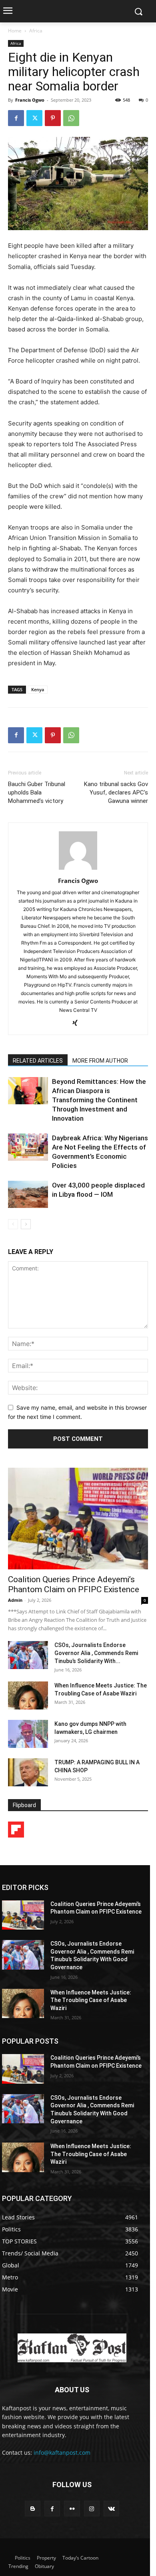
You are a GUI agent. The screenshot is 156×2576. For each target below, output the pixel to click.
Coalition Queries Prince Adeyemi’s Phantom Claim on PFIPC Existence (74, 1584)
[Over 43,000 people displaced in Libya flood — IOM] (28, 1195)
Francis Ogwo (30, 100)
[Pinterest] (53, 118)
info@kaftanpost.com (62, 2453)
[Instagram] (92, 2509)
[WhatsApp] (71, 118)
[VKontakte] (111, 2509)
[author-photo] (78, 870)
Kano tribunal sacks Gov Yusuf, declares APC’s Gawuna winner (116, 792)
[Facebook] (16, 118)
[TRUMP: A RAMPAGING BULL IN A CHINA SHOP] (28, 1772)
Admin (15, 1600)
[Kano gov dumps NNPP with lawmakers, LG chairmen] (28, 1734)
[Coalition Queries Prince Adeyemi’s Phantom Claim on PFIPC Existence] (78, 1519)
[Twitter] (34, 118)
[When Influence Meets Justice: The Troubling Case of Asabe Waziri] (28, 1695)
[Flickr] (72, 2509)
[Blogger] (33, 2509)
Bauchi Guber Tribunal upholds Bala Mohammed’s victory (37, 792)
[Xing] (78, 1023)
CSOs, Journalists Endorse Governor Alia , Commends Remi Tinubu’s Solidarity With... (96, 1653)
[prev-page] (13, 1224)
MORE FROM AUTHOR (100, 1061)
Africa (36, 31)
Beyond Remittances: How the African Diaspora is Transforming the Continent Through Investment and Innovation (99, 1100)
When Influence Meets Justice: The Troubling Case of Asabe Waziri (91, 2000)
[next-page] (26, 1224)
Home (15, 31)
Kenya (38, 689)
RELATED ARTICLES (38, 1061)
